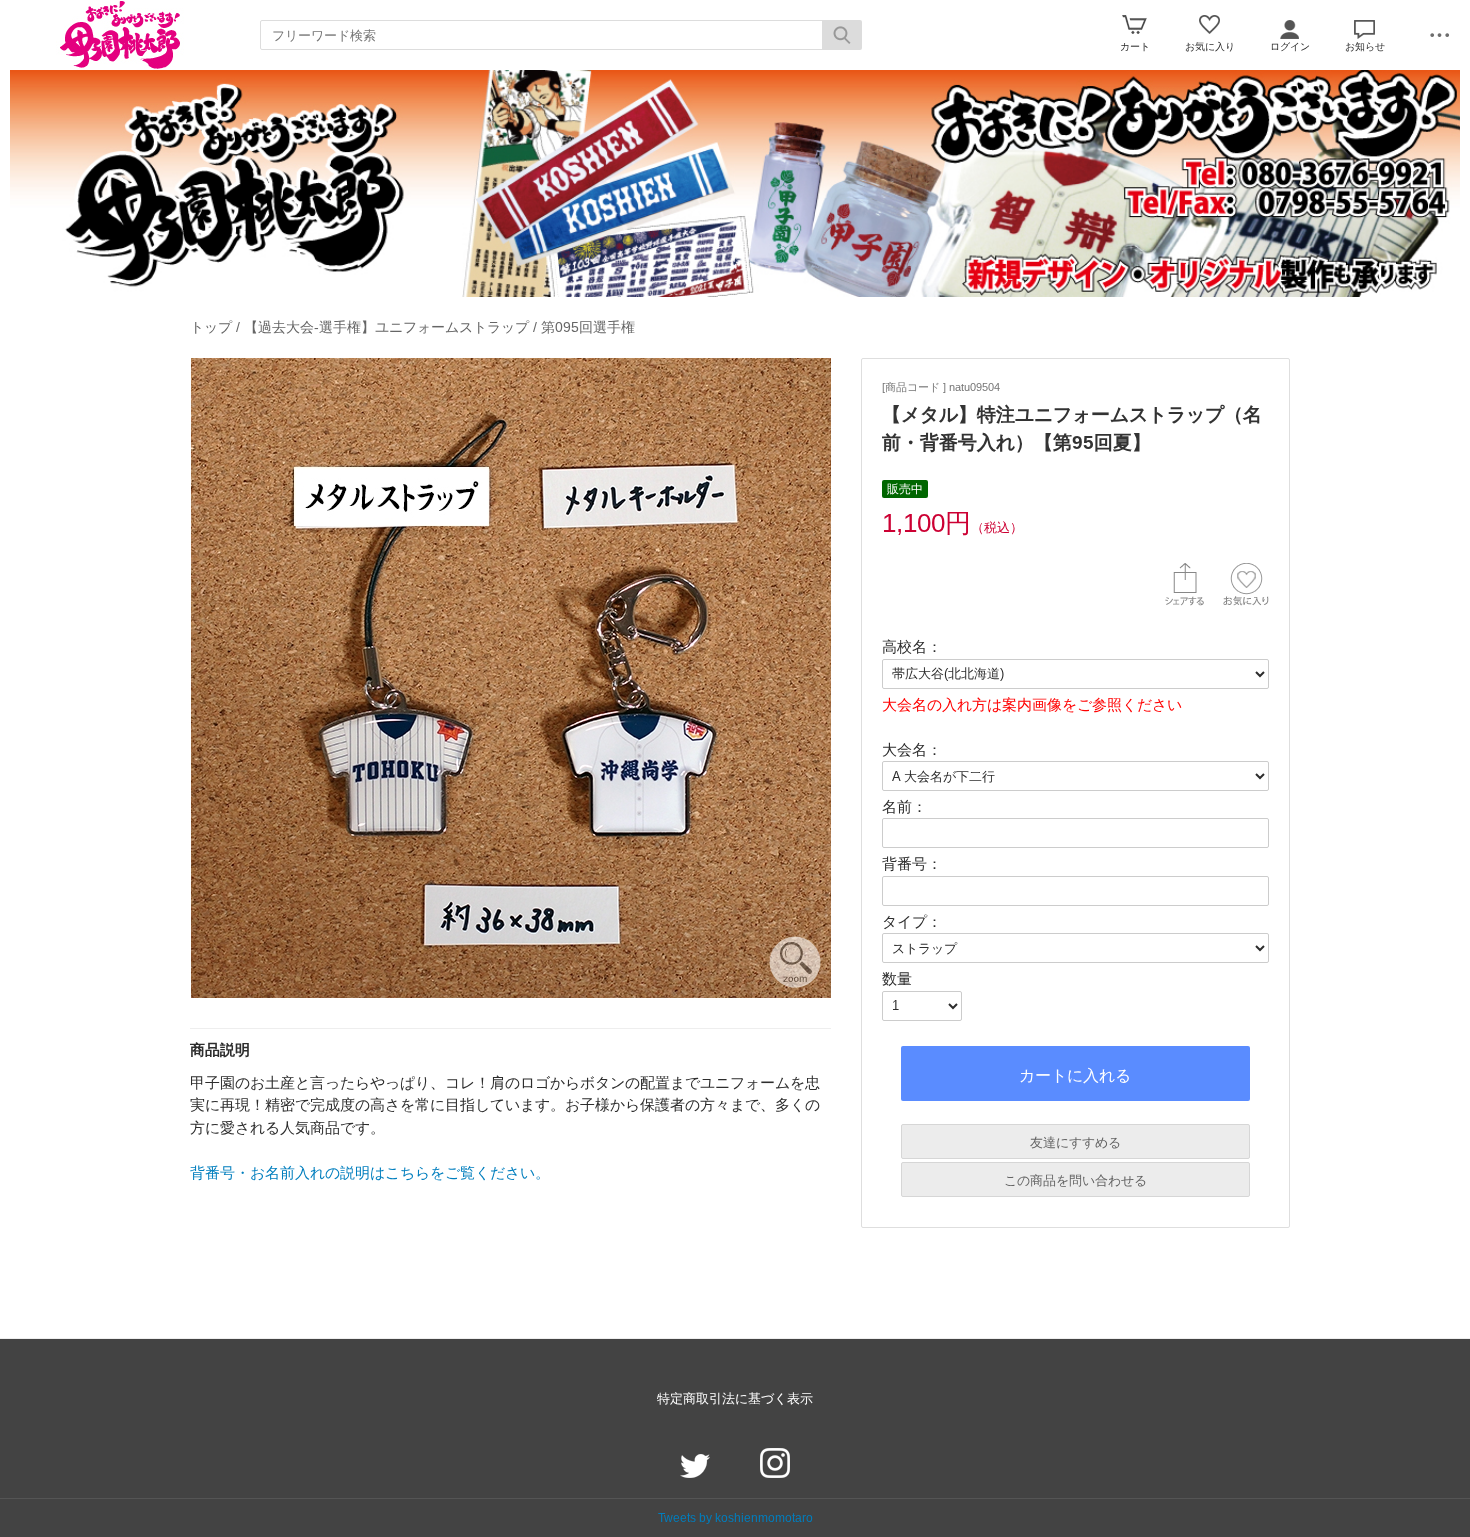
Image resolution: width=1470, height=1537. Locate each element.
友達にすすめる (1075, 1142)
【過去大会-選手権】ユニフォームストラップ (386, 327)
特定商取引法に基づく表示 (735, 1398)
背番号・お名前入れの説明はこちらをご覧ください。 (370, 1172)
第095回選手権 (588, 327)
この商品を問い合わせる (1075, 1180)
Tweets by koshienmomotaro (735, 1517)
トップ (211, 327)
